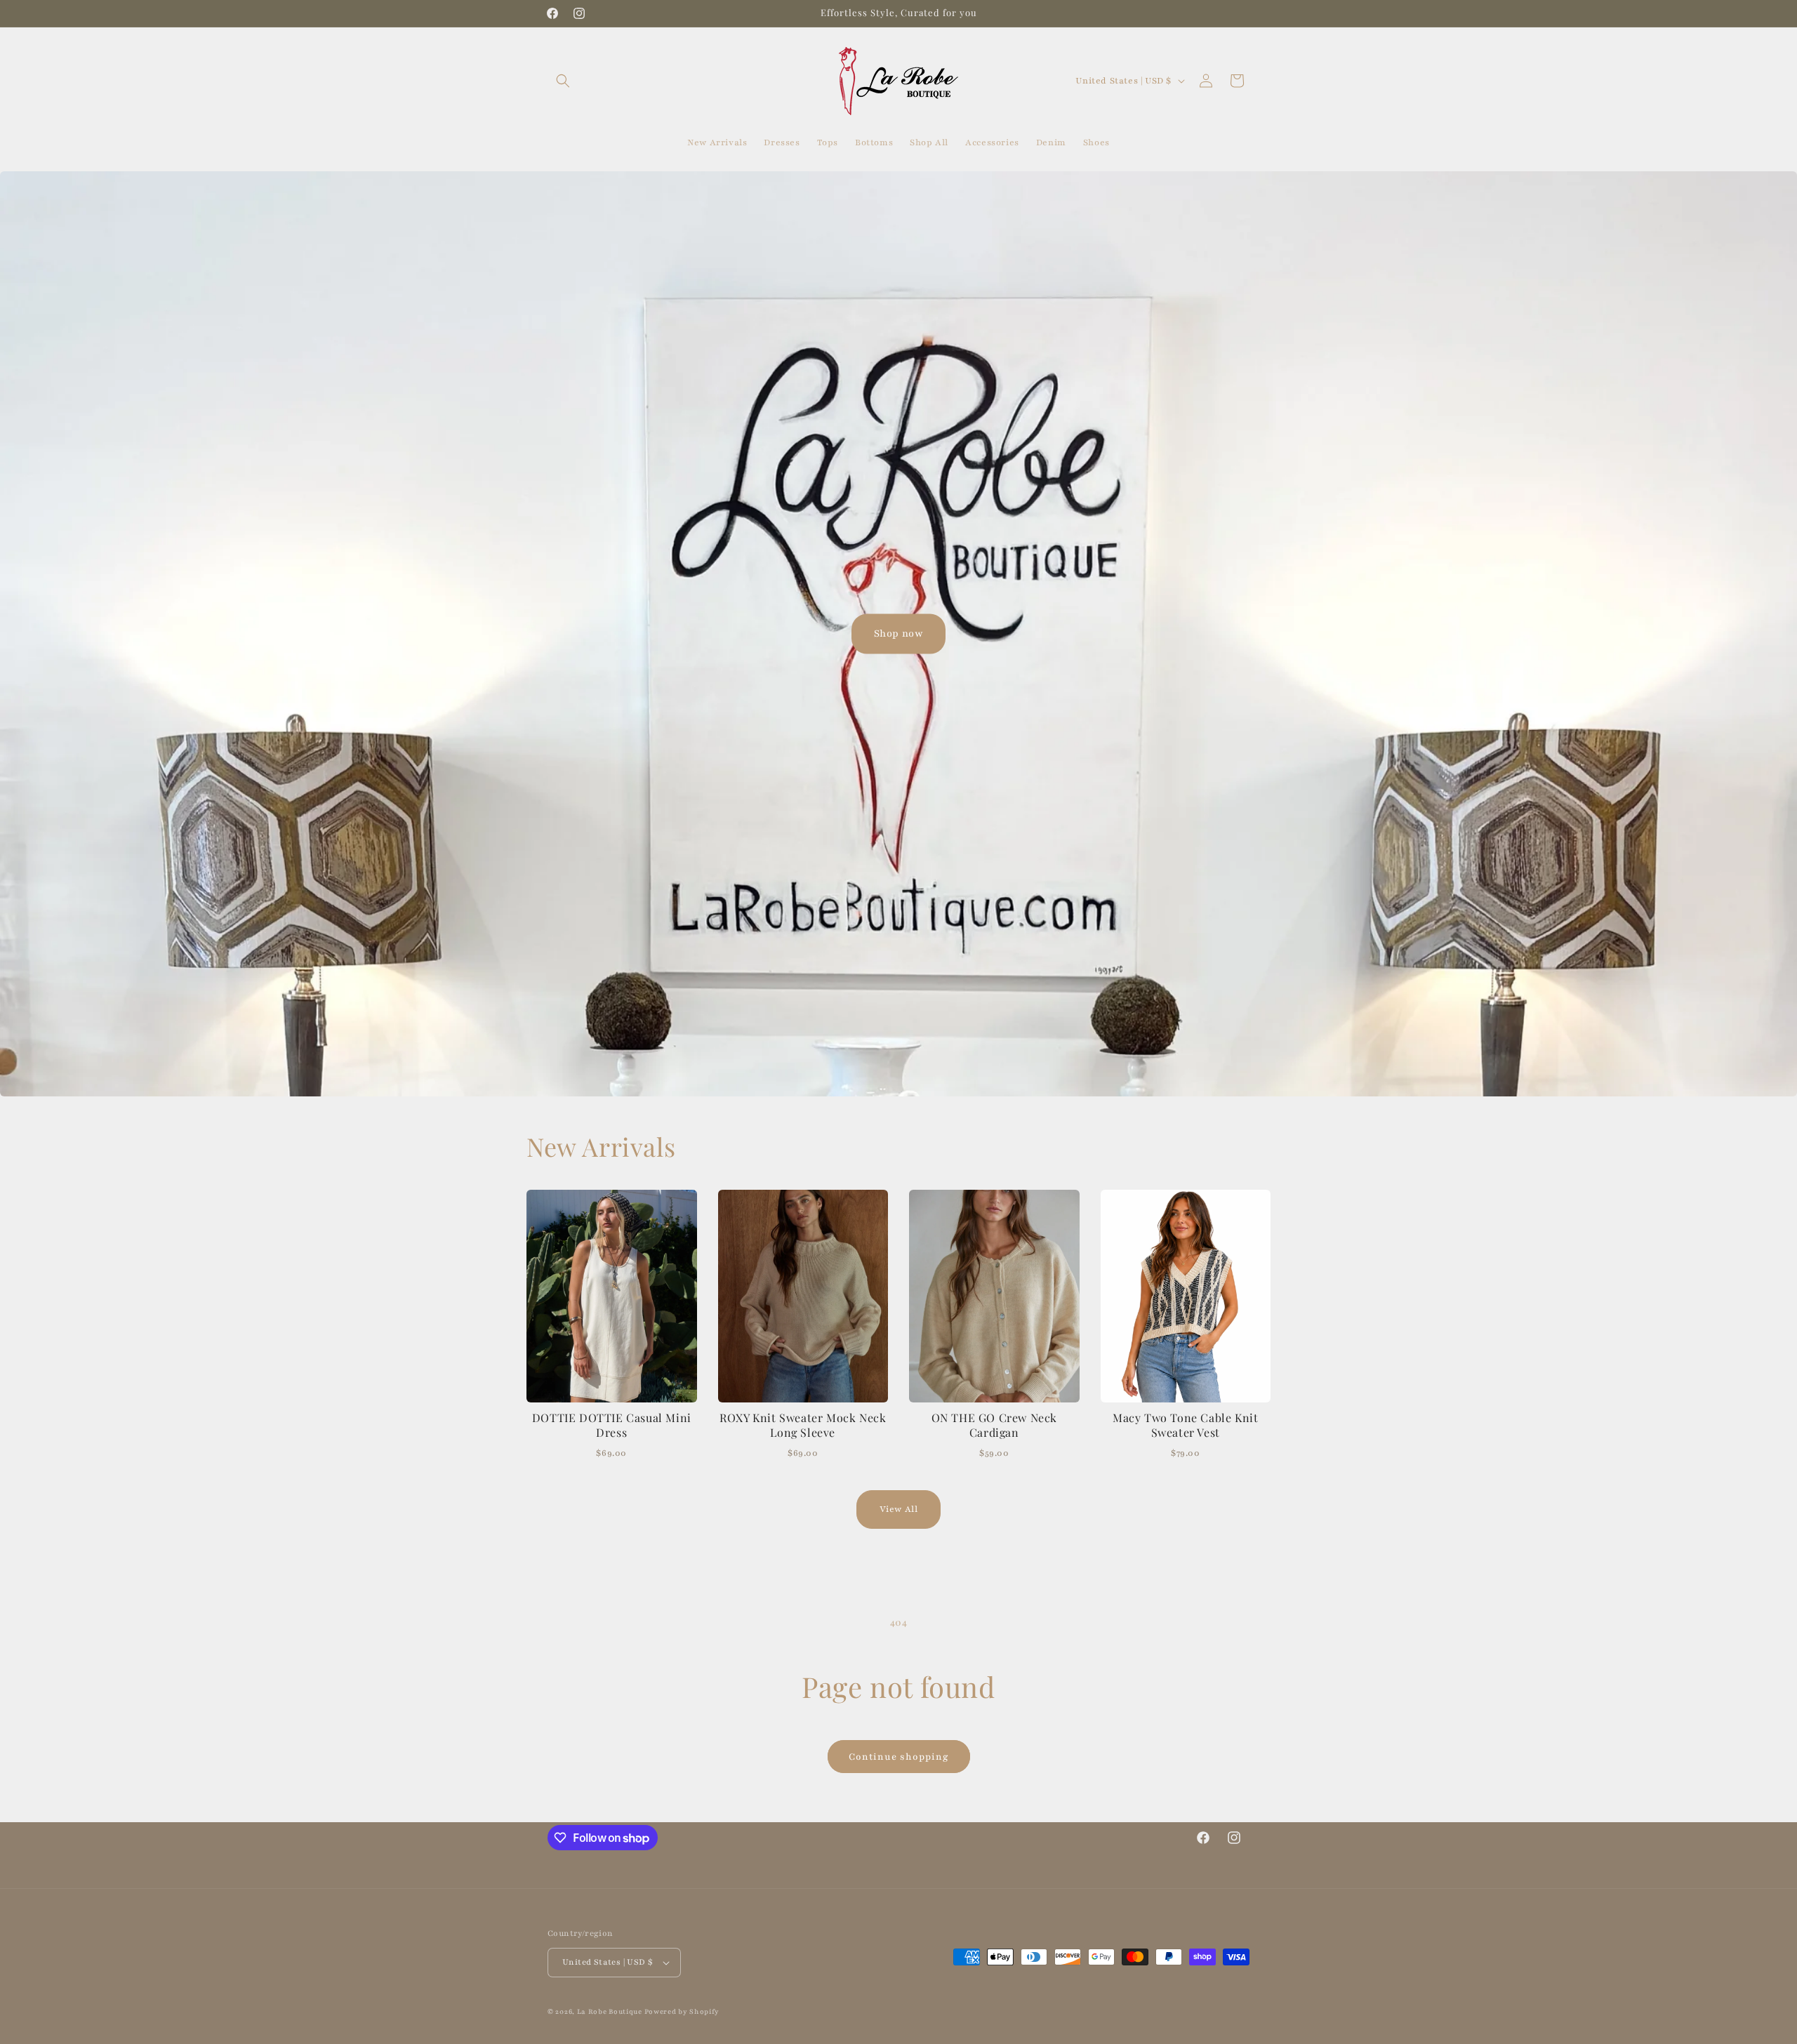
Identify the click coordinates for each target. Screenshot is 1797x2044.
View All (899, 1509)
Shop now (899, 633)
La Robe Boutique (611, 2011)
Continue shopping (899, 1757)
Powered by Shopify (682, 2011)
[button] (563, 81)
